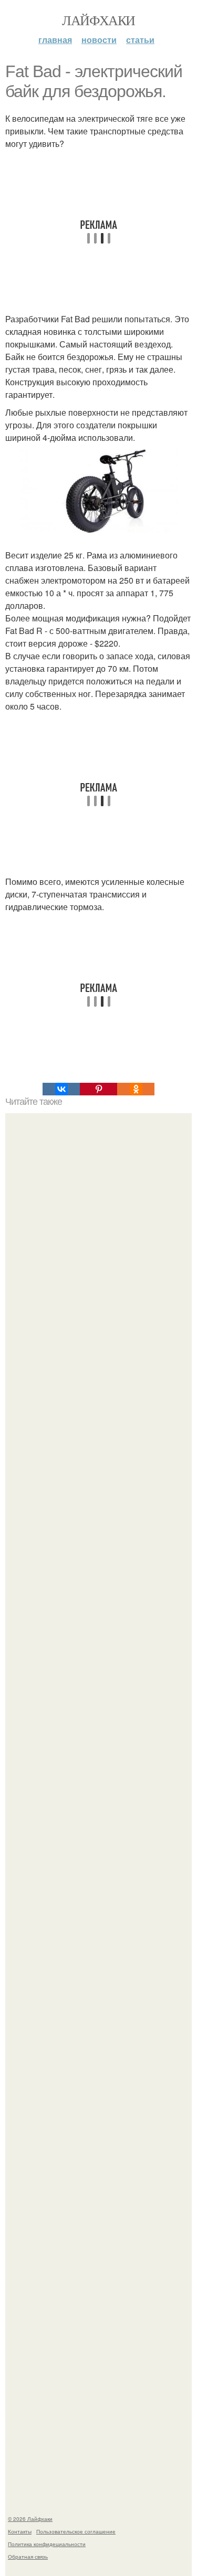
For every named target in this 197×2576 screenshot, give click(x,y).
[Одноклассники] (136, 1089)
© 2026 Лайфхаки (30, 2519)
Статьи (140, 40)
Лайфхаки (98, 20)
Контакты (20, 2531)
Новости (99, 40)
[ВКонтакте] (61, 1089)
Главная (55, 40)
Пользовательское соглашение (76, 2531)
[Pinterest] (98, 1089)
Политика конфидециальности (47, 2544)
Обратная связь (28, 2557)
